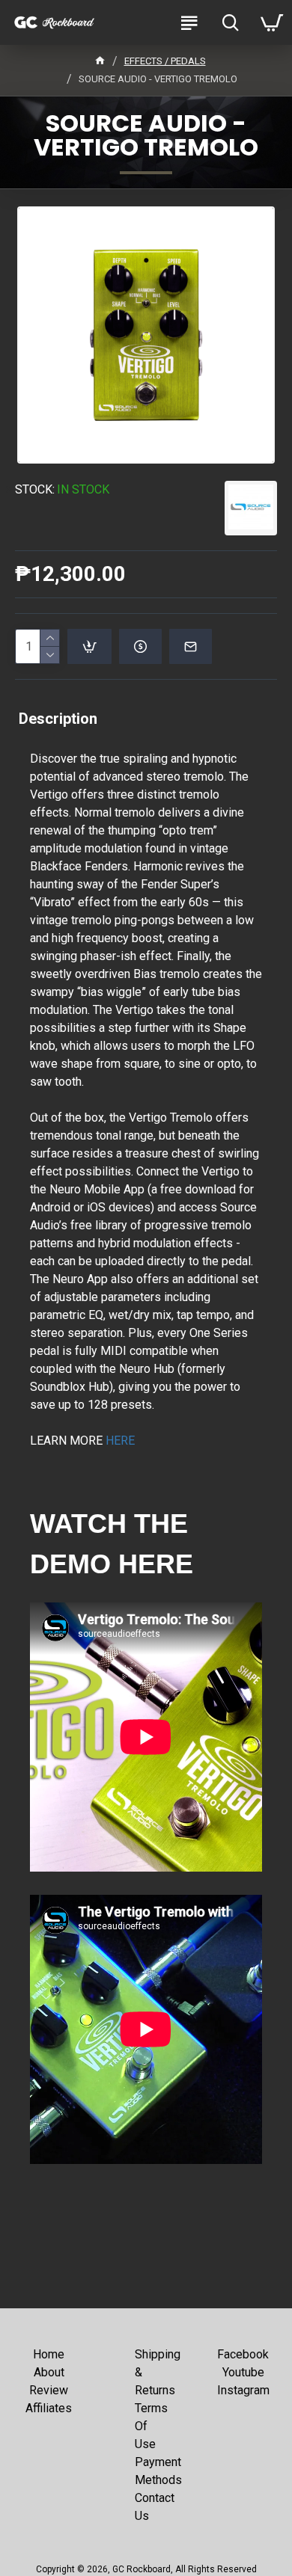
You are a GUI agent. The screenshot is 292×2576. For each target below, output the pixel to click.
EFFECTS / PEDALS (165, 61)
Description (58, 719)
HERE (120, 1441)
